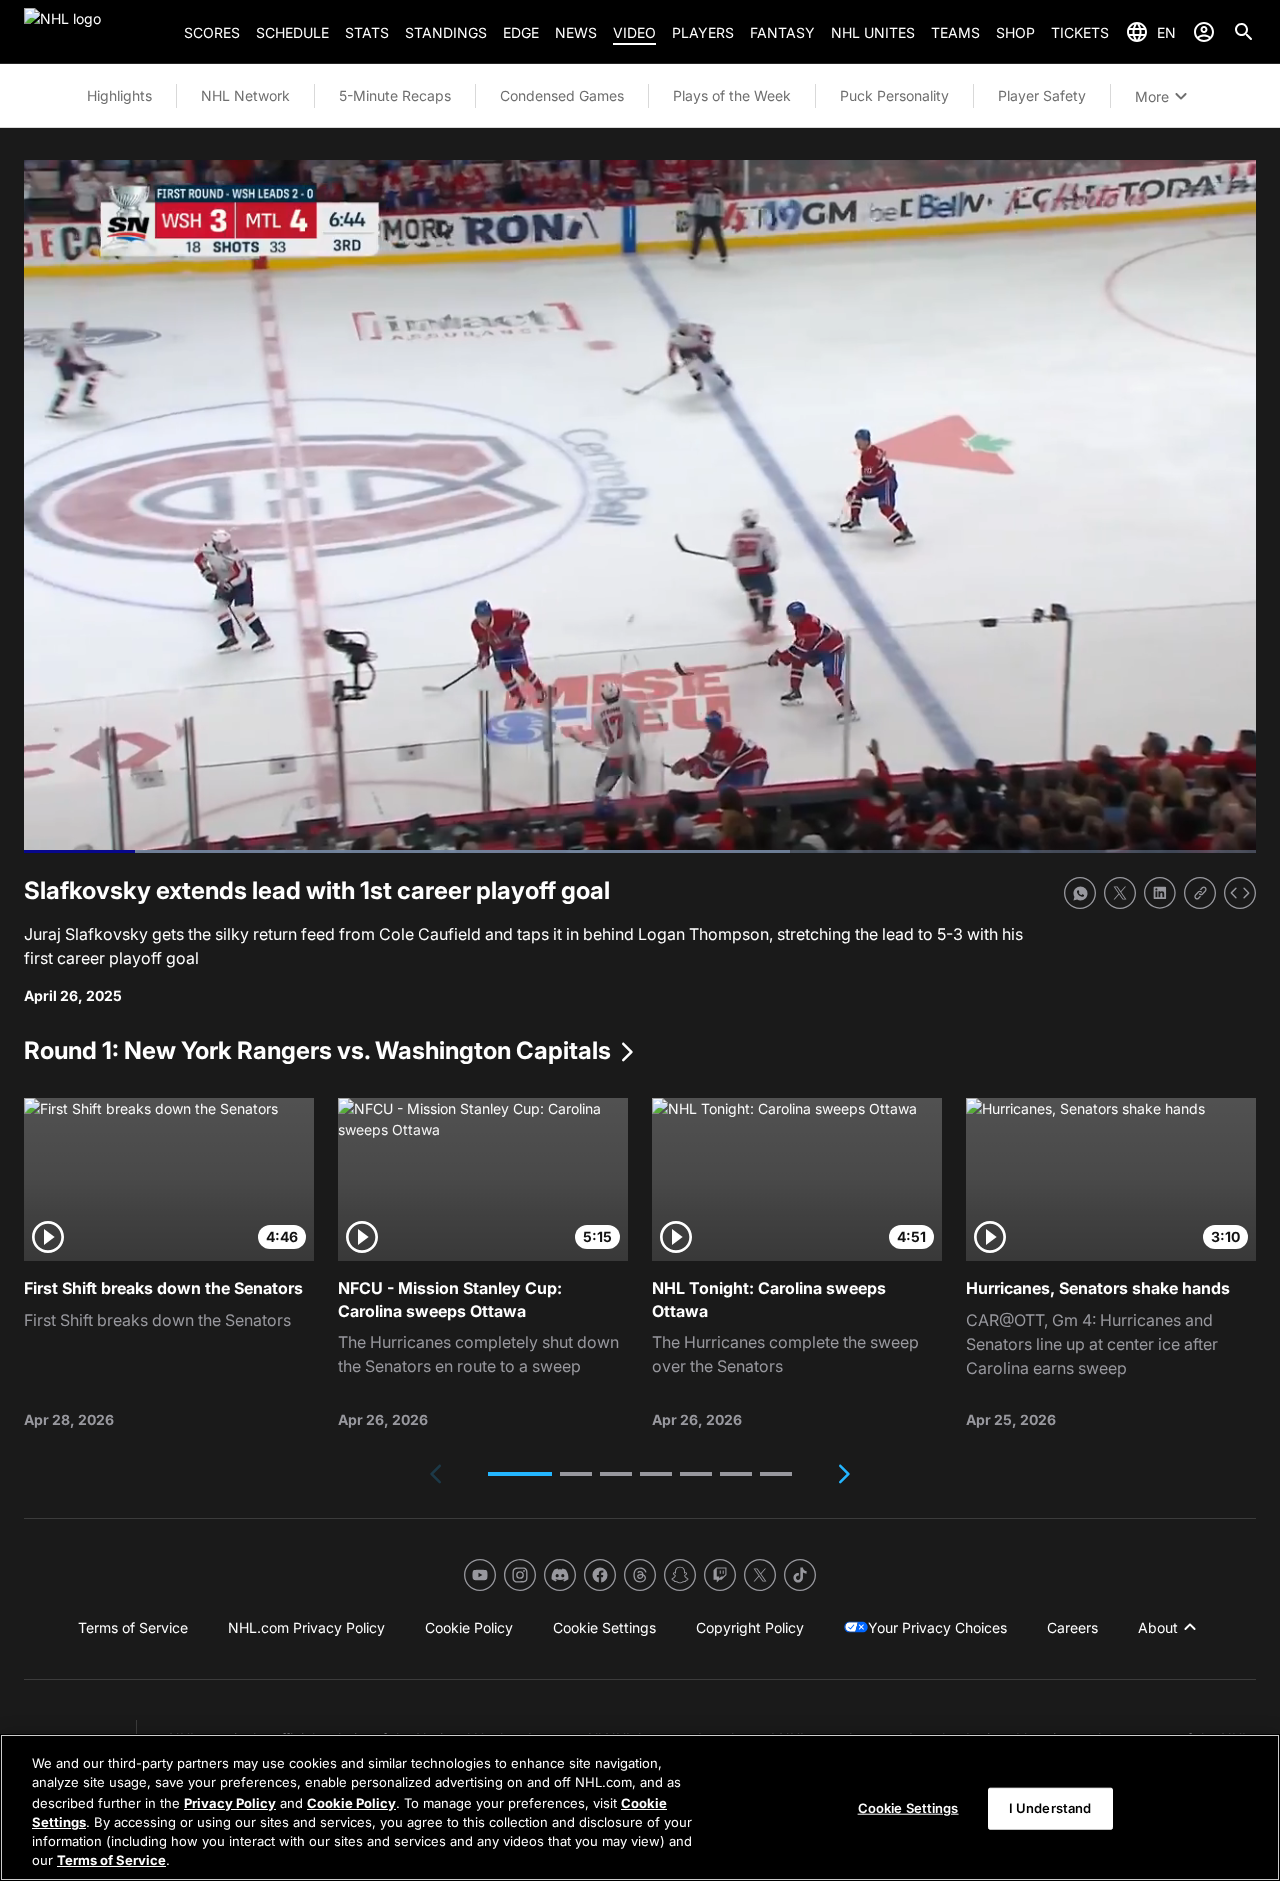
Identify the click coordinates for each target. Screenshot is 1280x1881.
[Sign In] (1204, 32)
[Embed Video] (1240, 893)
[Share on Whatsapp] (1080, 893)
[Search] (1244, 32)
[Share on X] (1120, 893)
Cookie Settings (908, 1808)
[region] (640, 1807)
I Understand (1050, 1808)
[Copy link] (1200, 893)
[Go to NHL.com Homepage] (96, 32)
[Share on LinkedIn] (1160, 893)
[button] (520, 1474)
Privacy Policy (230, 1802)
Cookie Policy (351, 1802)
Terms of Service (111, 1860)
